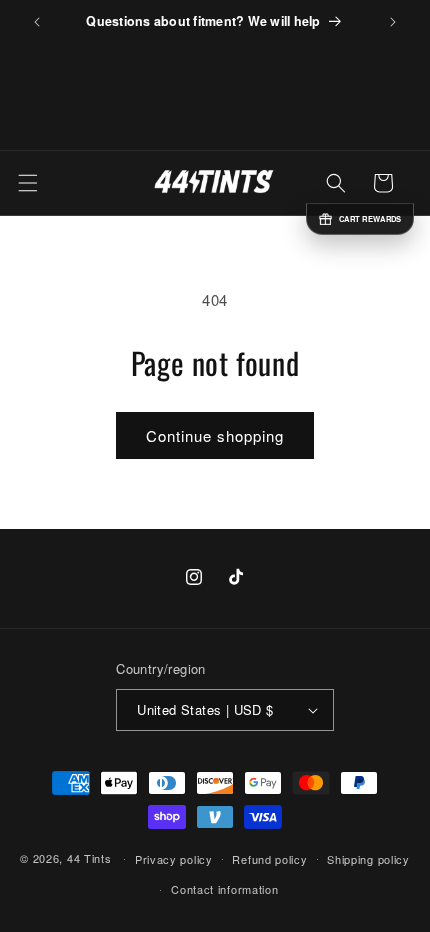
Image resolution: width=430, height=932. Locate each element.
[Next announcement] (393, 22)
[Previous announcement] (37, 22)
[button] (28, 183)
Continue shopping (215, 435)
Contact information (224, 889)
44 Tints (89, 857)
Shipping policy (368, 859)
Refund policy (269, 859)
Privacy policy (174, 859)
